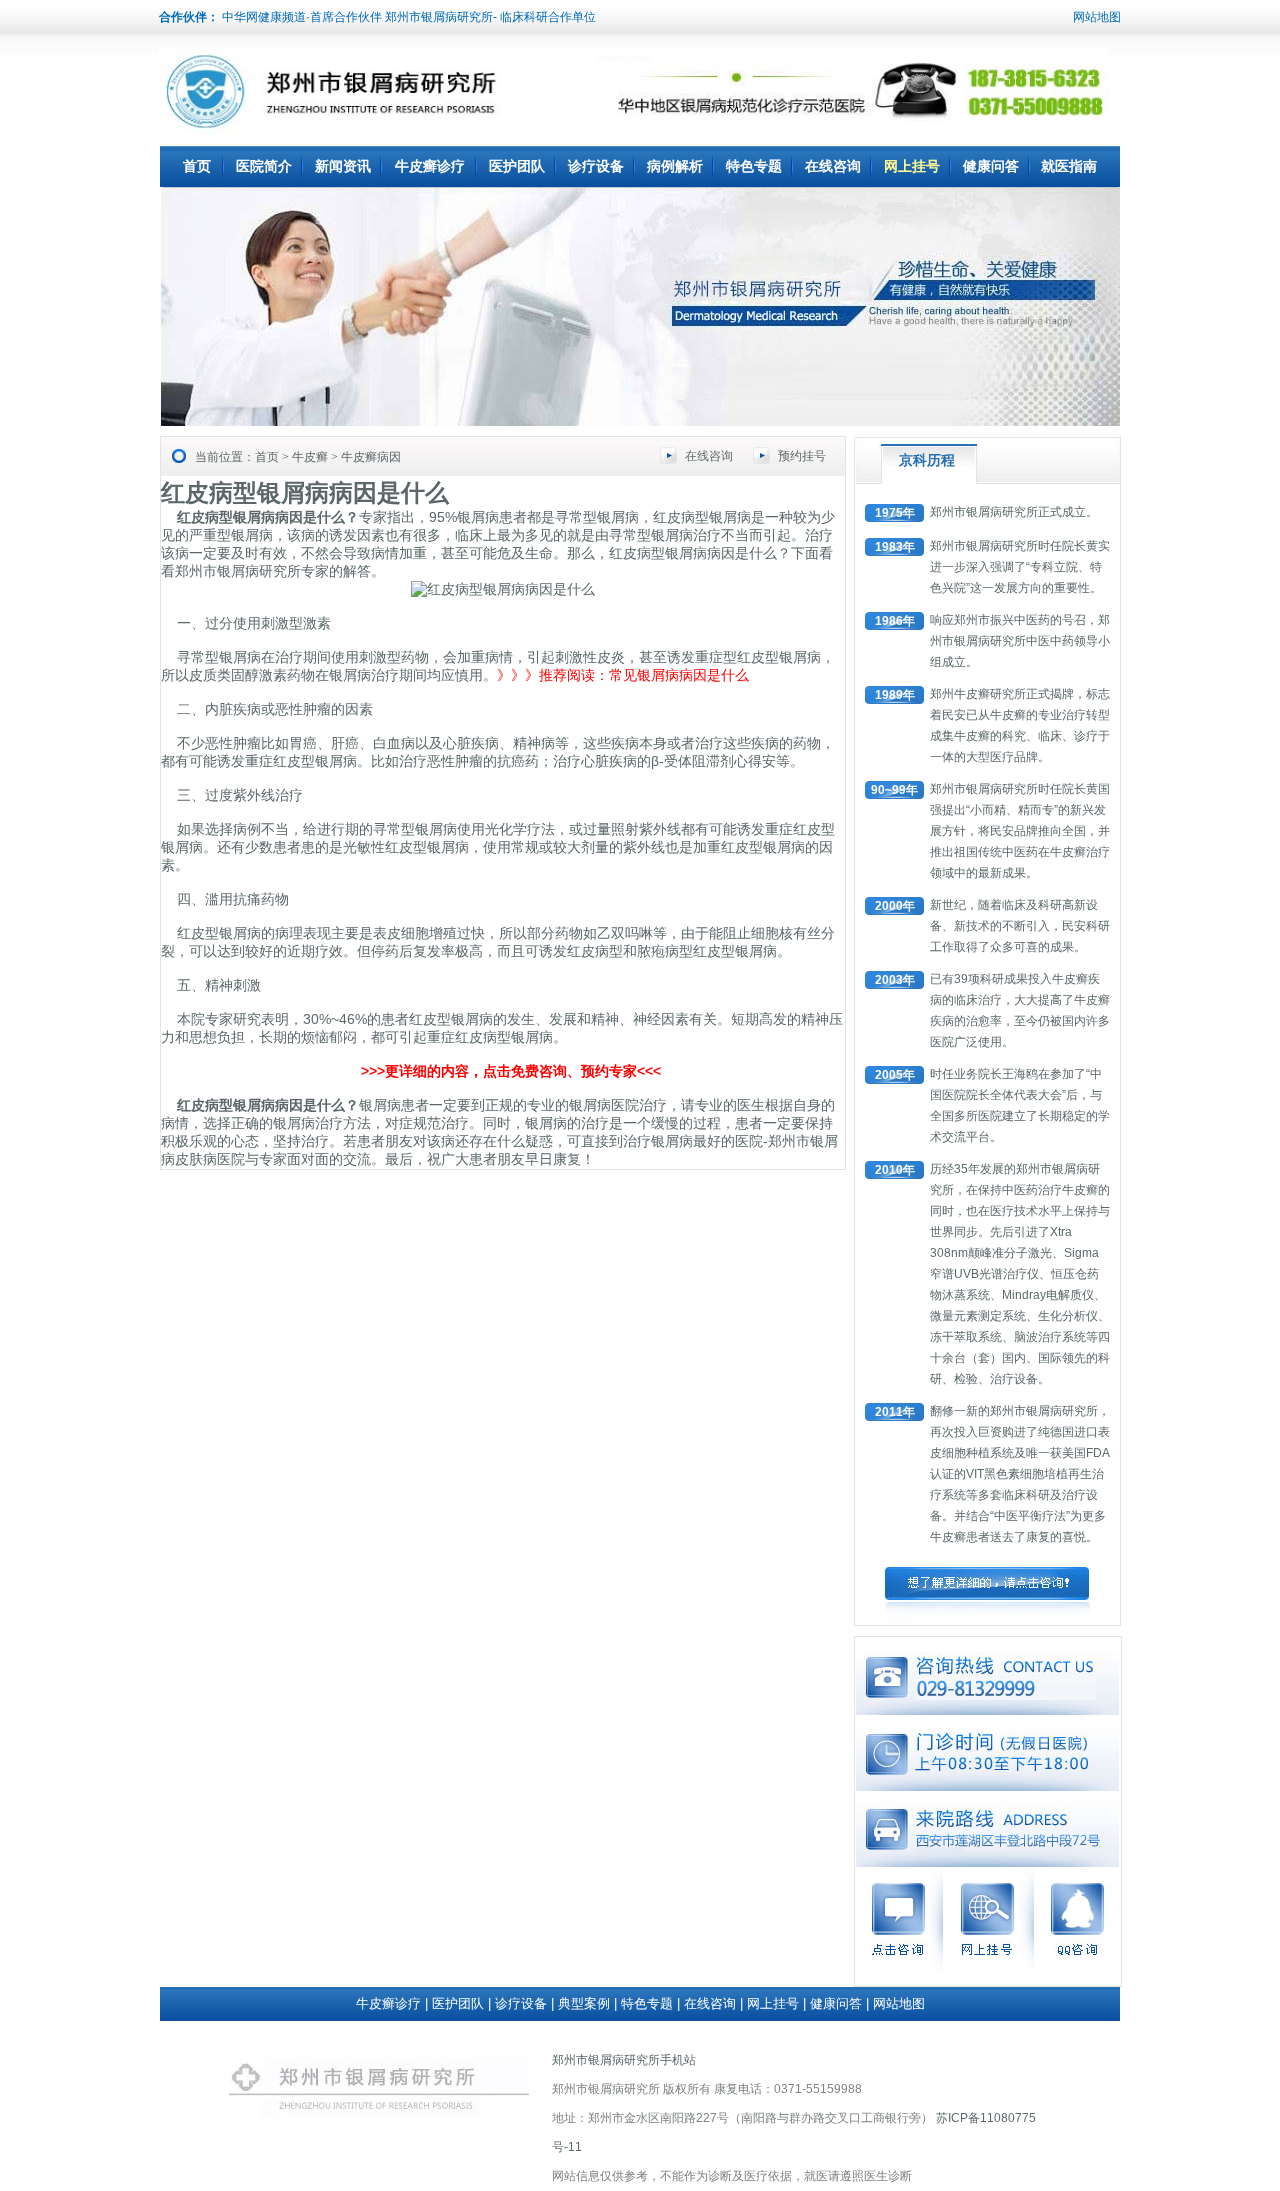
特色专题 (754, 166)
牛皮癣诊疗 (430, 166)
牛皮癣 (310, 457)
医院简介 (264, 166)
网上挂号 (912, 166)
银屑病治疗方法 (322, 1123)
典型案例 (584, 2003)
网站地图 (1097, 17)
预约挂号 (802, 456)
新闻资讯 (343, 166)
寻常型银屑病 (415, 829)
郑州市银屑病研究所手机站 (624, 2060)
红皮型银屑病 (779, 657)
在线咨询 (833, 166)
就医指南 (1069, 166)
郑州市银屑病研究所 (238, 571)
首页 (197, 166)
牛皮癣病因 (371, 457)
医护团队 (517, 166)
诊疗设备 (596, 166)
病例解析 (675, 166)
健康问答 (991, 166)
